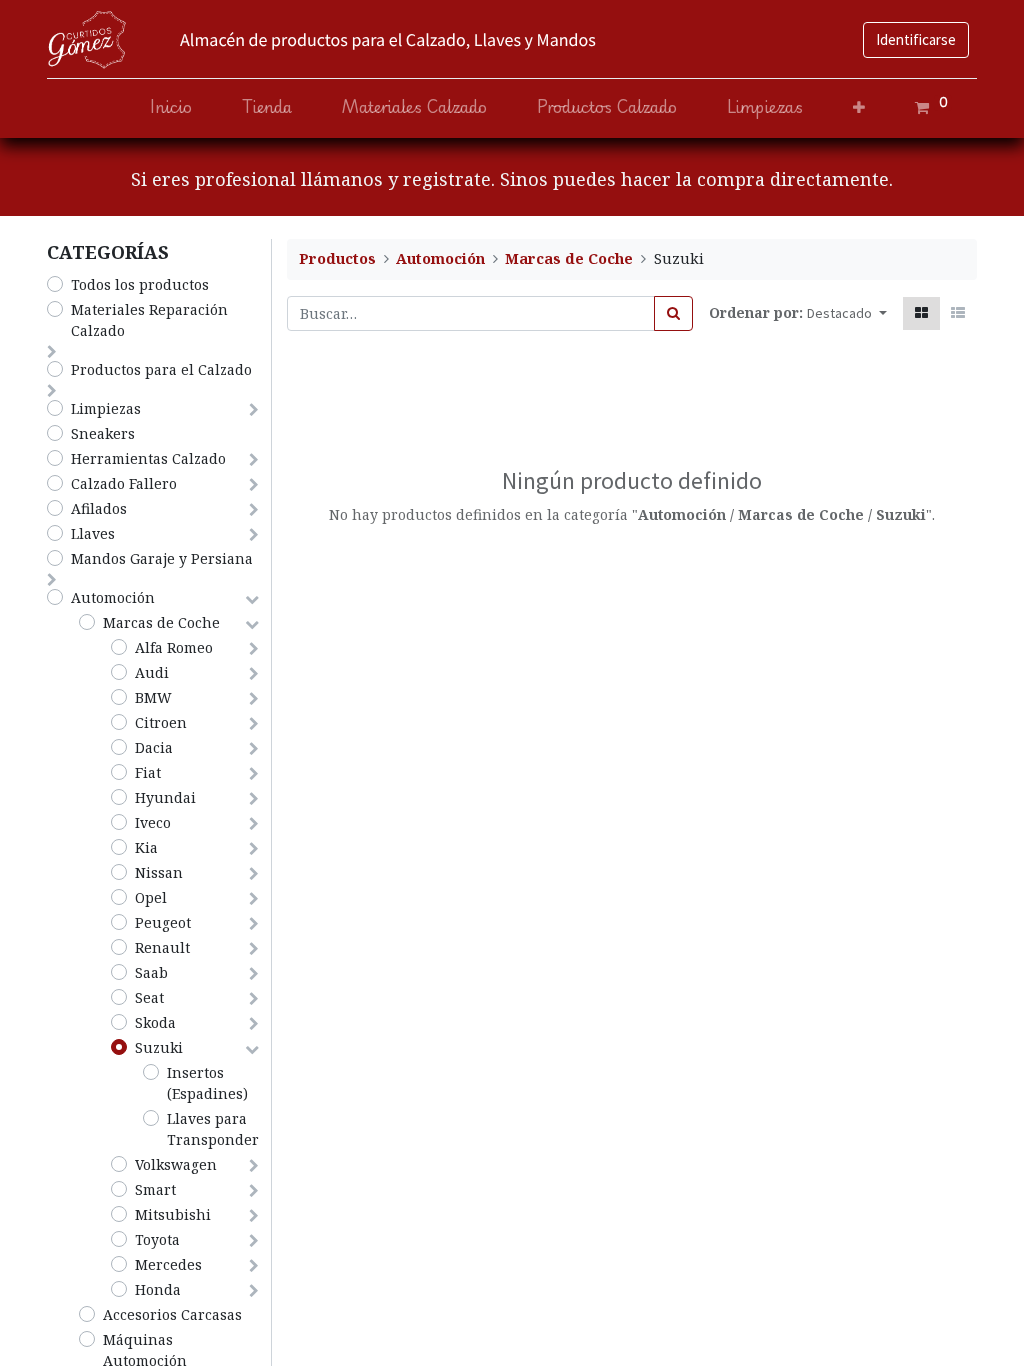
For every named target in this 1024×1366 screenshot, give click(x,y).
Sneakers (103, 433)
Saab (151, 972)
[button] (859, 107)
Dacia (154, 747)
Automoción (113, 597)
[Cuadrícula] (921, 313)
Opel (151, 897)
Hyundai (165, 797)
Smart (155, 1189)
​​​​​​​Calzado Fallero (124, 483)
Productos (337, 258)
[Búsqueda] (673, 313)
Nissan (159, 872)
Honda (158, 1289)
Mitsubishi (173, 1214)
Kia (146, 847)
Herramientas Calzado (148, 458)
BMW (153, 697)
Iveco (153, 822)
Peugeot (163, 922)
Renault (162, 947)
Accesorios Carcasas (172, 1314)
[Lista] (958, 313)
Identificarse (916, 39)
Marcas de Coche (161, 622)
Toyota (157, 1239)
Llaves (93, 533)
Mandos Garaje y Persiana (162, 558)
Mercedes (168, 1264)
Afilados (99, 508)
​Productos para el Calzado (161, 369)
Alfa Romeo (174, 647)
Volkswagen (176, 1164)
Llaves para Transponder (213, 1129)
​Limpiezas (106, 408)
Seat (149, 997)
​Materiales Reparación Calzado (149, 320)
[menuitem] (171, 107)
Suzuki (159, 1047)
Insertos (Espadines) (207, 1083)
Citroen (161, 722)
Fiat (148, 772)
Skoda (155, 1022)
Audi (152, 672)
